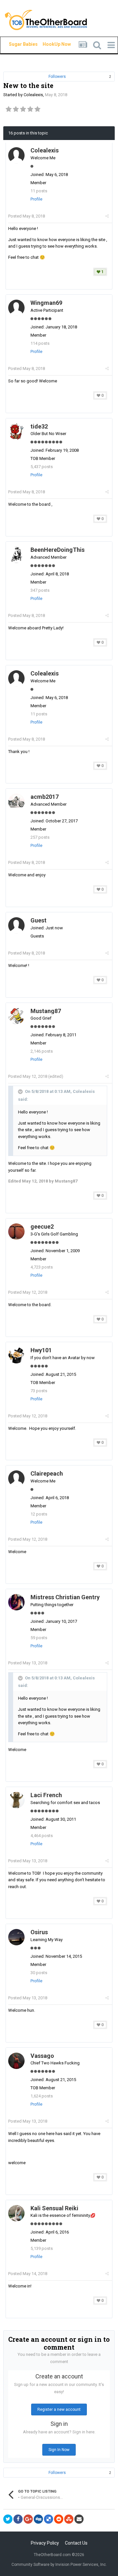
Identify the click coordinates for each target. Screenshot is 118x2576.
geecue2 (42, 1227)
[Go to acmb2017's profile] (16, 802)
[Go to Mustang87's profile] (16, 1016)
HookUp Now (49, 44)
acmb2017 (45, 797)
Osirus (39, 1932)
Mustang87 (46, 1011)
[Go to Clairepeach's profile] (16, 1479)
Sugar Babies (15, 44)
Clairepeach (47, 1473)
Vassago (42, 2056)
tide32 (39, 426)
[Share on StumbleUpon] (69, 2519)
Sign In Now (59, 2450)
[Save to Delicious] (49, 2519)
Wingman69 (46, 303)
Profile (36, 199)
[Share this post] (107, 216)
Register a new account (59, 2410)
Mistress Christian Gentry (65, 1597)
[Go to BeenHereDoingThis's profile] (16, 555)
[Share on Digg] (38, 2519)
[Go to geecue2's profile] (16, 1232)
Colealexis (33, 95)
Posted (27, 216)
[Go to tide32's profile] (16, 431)
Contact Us (76, 2543)
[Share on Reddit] (59, 2519)
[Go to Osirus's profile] (16, 1937)
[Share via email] (79, 2519)
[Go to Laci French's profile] (16, 1800)
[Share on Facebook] (18, 2519)
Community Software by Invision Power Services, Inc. (59, 2565)
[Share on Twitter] (8, 2519)
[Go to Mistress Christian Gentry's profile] (16, 1602)
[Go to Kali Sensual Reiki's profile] (16, 2213)
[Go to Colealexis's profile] (16, 155)
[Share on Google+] (28, 2519)
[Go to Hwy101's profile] (16, 1355)
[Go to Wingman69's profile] (16, 308)
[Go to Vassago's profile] (16, 2061)
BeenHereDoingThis (58, 550)
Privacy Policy (45, 2543)
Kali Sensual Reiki (54, 2208)
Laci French (46, 1795)
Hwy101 (41, 1350)
